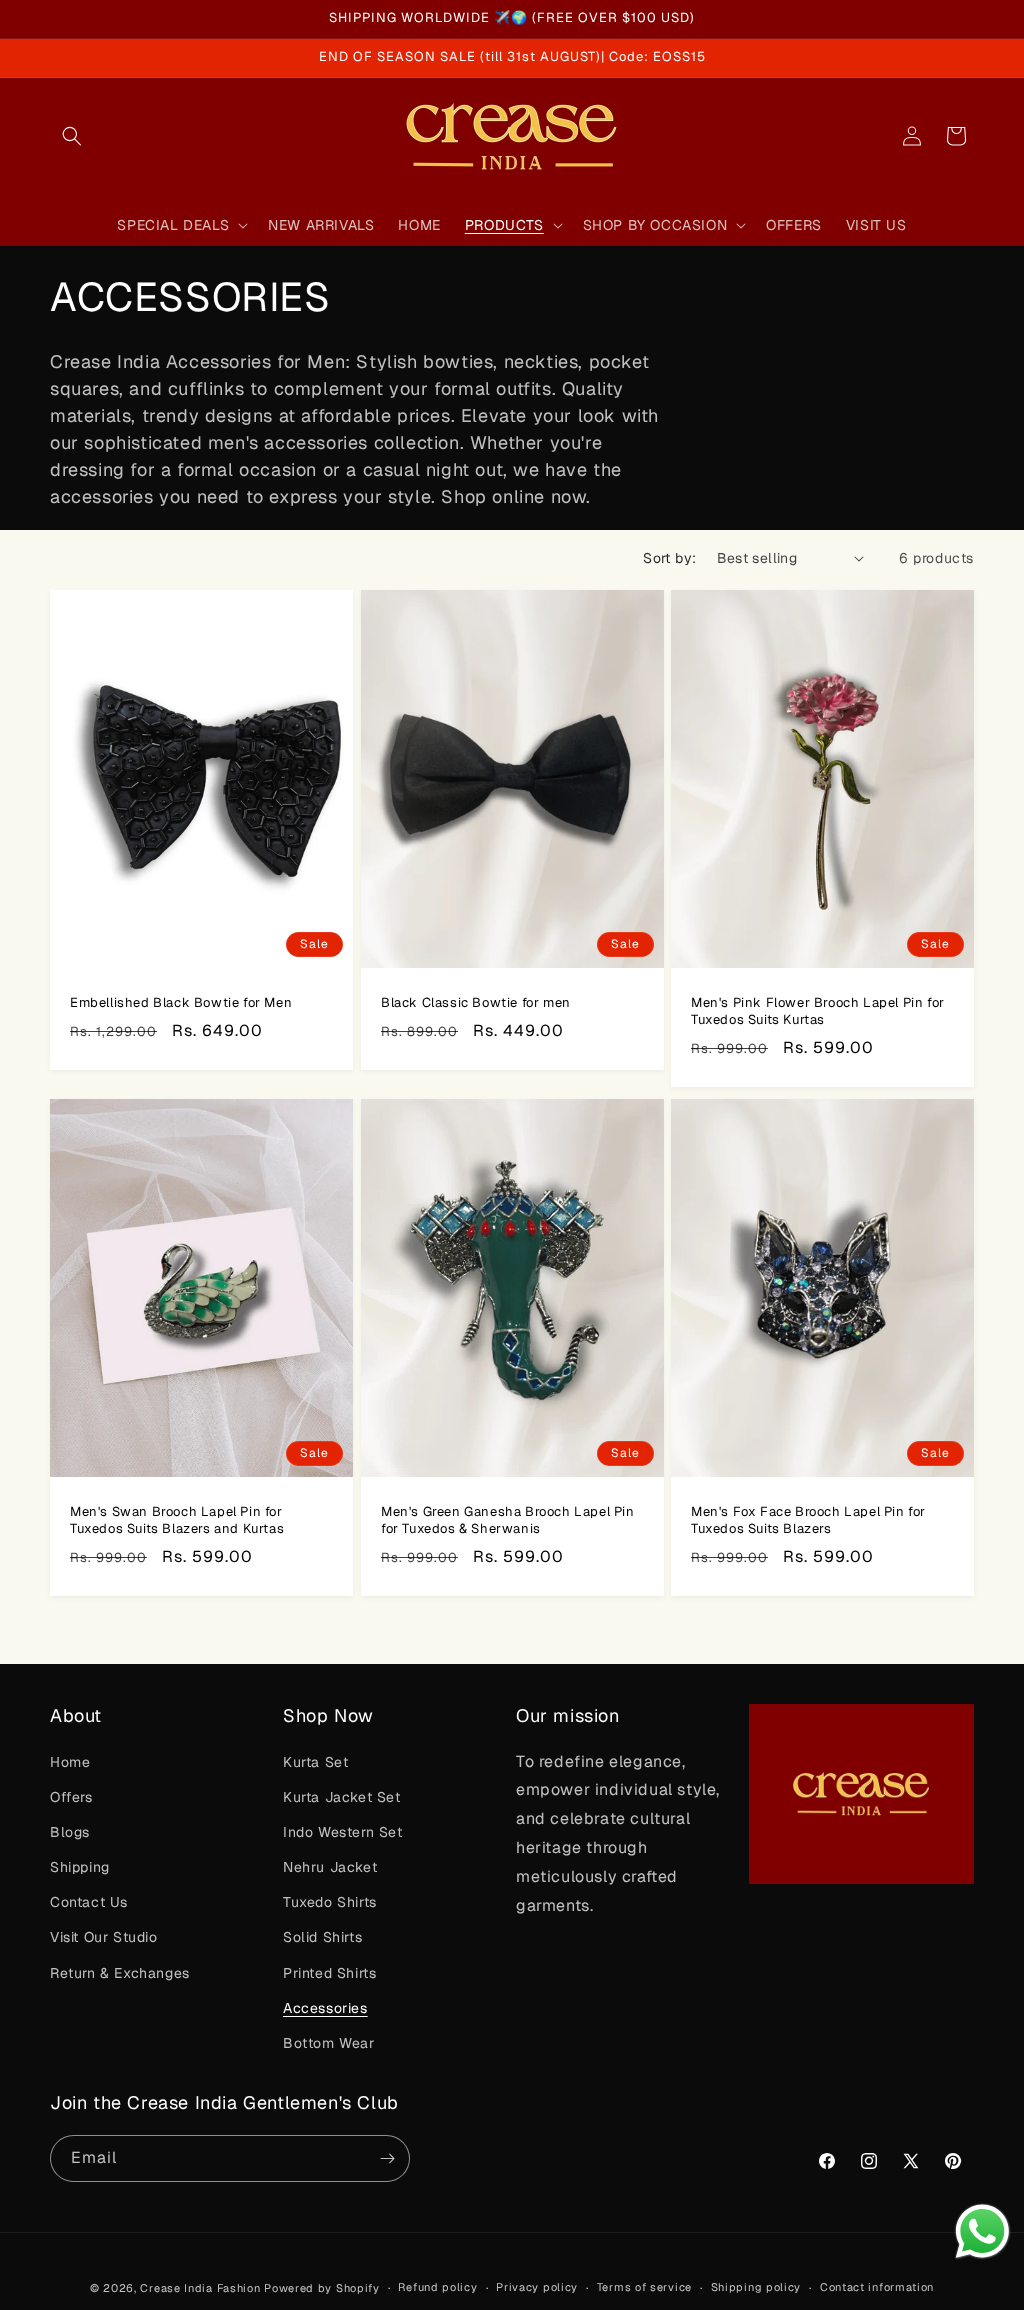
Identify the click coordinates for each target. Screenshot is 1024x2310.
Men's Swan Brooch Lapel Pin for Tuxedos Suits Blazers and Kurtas (177, 1520)
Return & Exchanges (120, 1973)
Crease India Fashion (200, 2288)
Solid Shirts (322, 1937)
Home (70, 1762)
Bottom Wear (329, 2043)
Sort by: (669, 558)
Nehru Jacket (330, 1867)
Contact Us (89, 1902)
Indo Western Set (343, 1832)
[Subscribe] (387, 2158)
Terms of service (644, 2287)
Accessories (325, 2008)
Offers (71, 1797)
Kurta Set (315, 1762)
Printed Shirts (329, 1973)
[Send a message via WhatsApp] (982, 2231)
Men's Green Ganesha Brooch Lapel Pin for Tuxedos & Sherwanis (508, 1520)
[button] (72, 136)
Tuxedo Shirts (330, 1902)
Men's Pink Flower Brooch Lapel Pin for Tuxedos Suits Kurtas (818, 1011)
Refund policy (437, 2287)
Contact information (877, 2287)
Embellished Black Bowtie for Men (181, 1003)
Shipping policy (756, 2287)
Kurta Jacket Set (342, 1797)
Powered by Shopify (322, 2288)
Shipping (80, 1867)
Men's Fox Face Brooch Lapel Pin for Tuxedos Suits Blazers (808, 1520)
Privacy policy (537, 2287)
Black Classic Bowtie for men (476, 1003)
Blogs (70, 1832)
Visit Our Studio (104, 1937)
